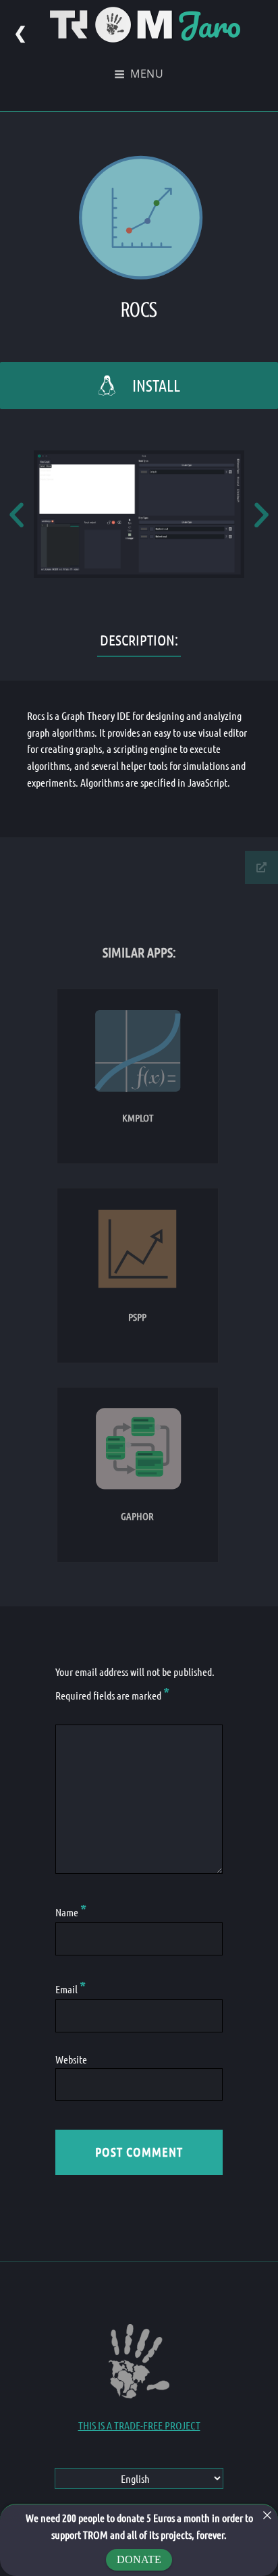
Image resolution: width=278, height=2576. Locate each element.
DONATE (139, 2559)
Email (71, 1989)
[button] (17, 514)
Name (71, 1912)
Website (71, 2059)
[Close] (267, 2515)
